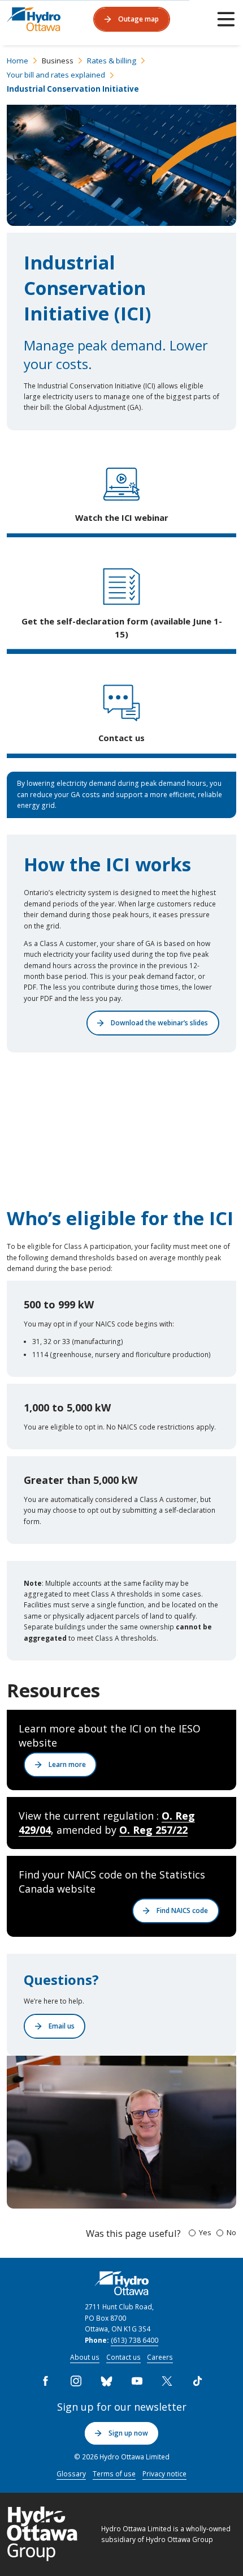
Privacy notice (164, 2474)
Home (18, 61)
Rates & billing (112, 61)
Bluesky (106, 2381)
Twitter (167, 2381)
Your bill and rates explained (56, 75)
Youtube (137, 2381)
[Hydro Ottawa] (34, 19)
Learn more (67, 1764)
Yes (205, 2232)
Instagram (76, 2381)
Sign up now (128, 2433)
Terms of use (114, 2474)
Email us (62, 2026)
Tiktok (197, 2381)
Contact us (123, 2357)
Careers (160, 2357)
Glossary (71, 2474)
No (231, 2232)
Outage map (138, 19)
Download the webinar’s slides (159, 1022)
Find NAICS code (182, 1910)
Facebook (46, 2381)
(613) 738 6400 (134, 2340)
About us (85, 2357)
